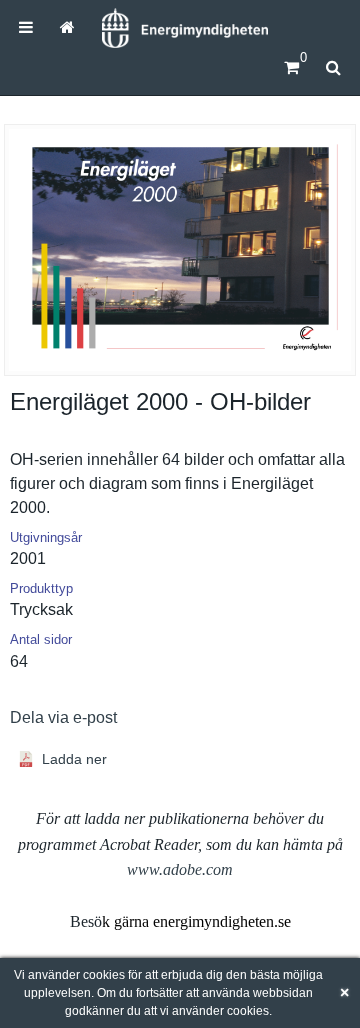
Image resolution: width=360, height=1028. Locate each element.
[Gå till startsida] (66, 27)
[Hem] (185, 28)
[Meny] (26, 27)
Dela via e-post (63, 717)
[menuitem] (26, 27)
